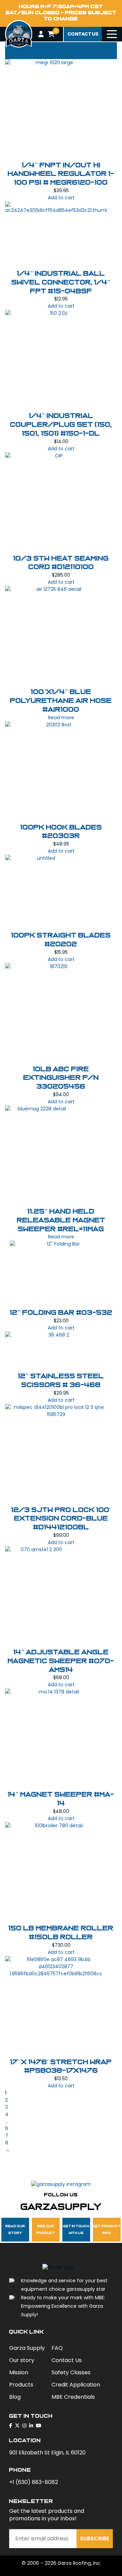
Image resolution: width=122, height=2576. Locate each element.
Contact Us (67, 2360)
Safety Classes (71, 2372)
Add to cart (61, 198)
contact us (83, 34)
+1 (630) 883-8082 (34, 2482)
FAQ (57, 2348)
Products (21, 2385)
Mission (19, 2372)
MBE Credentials (73, 2397)
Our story (22, 2360)
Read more (61, 718)
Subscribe (95, 2538)
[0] (51, 34)
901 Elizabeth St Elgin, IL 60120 (47, 2453)
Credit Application (76, 2385)
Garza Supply (27, 2348)
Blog (15, 2397)
